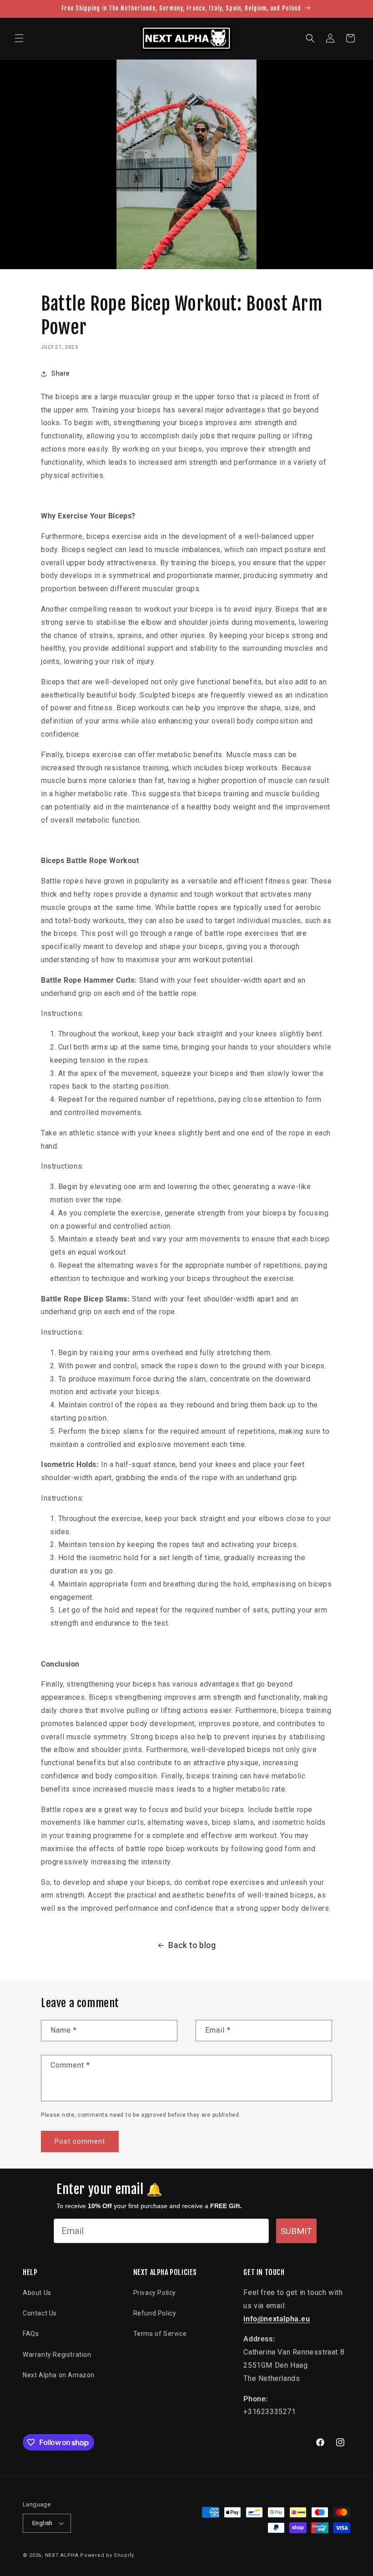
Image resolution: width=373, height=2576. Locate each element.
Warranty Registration (57, 2355)
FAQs (31, 2334)
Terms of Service (160, 2334)
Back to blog (192, 1945)
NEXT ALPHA (62, 2555)
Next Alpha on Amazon (59, 2375)
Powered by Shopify (107, 2555)
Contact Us (40, 2313)
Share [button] (61, 373)
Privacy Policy (155, 2293)
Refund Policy (155, 2313)
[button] (19, 38)
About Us (37, 2293)
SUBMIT (296, 2231)
